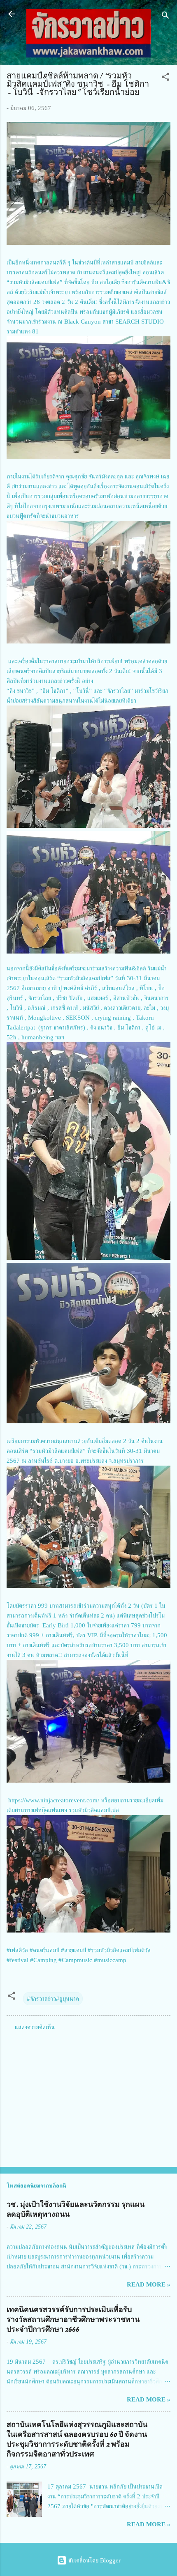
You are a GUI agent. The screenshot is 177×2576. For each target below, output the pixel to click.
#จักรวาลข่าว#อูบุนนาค (53, 1999)
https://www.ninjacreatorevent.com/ (54, 1800)
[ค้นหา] (165, 17)
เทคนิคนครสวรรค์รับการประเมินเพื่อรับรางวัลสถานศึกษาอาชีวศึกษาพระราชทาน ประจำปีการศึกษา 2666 (73, 2320)
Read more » (149, 2284)
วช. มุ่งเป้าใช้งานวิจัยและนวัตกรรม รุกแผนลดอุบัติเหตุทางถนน (76, 2209)
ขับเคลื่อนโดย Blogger (94, 2560)
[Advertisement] (88, 2096)
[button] (165, 78)
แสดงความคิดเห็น (35, 2027)
